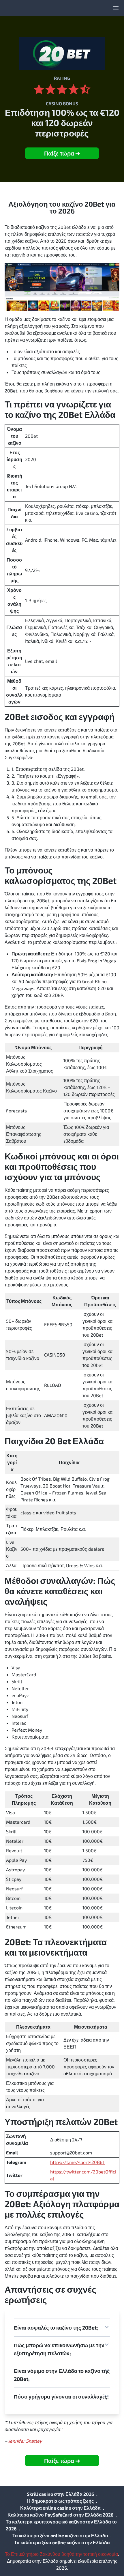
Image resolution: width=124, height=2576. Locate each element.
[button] (62, 2328)
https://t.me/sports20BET (78, 2162)
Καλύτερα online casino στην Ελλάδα (60, 2508)
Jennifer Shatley (25, 2441)
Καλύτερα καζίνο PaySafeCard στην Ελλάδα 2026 (60, 2515)
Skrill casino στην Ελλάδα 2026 (60, 2494)
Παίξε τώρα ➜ (62, 153)
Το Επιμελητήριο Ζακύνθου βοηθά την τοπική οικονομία (61, 2554)
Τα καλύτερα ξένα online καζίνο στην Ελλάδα (60, 2535)
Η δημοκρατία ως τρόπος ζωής (60, 2501)
